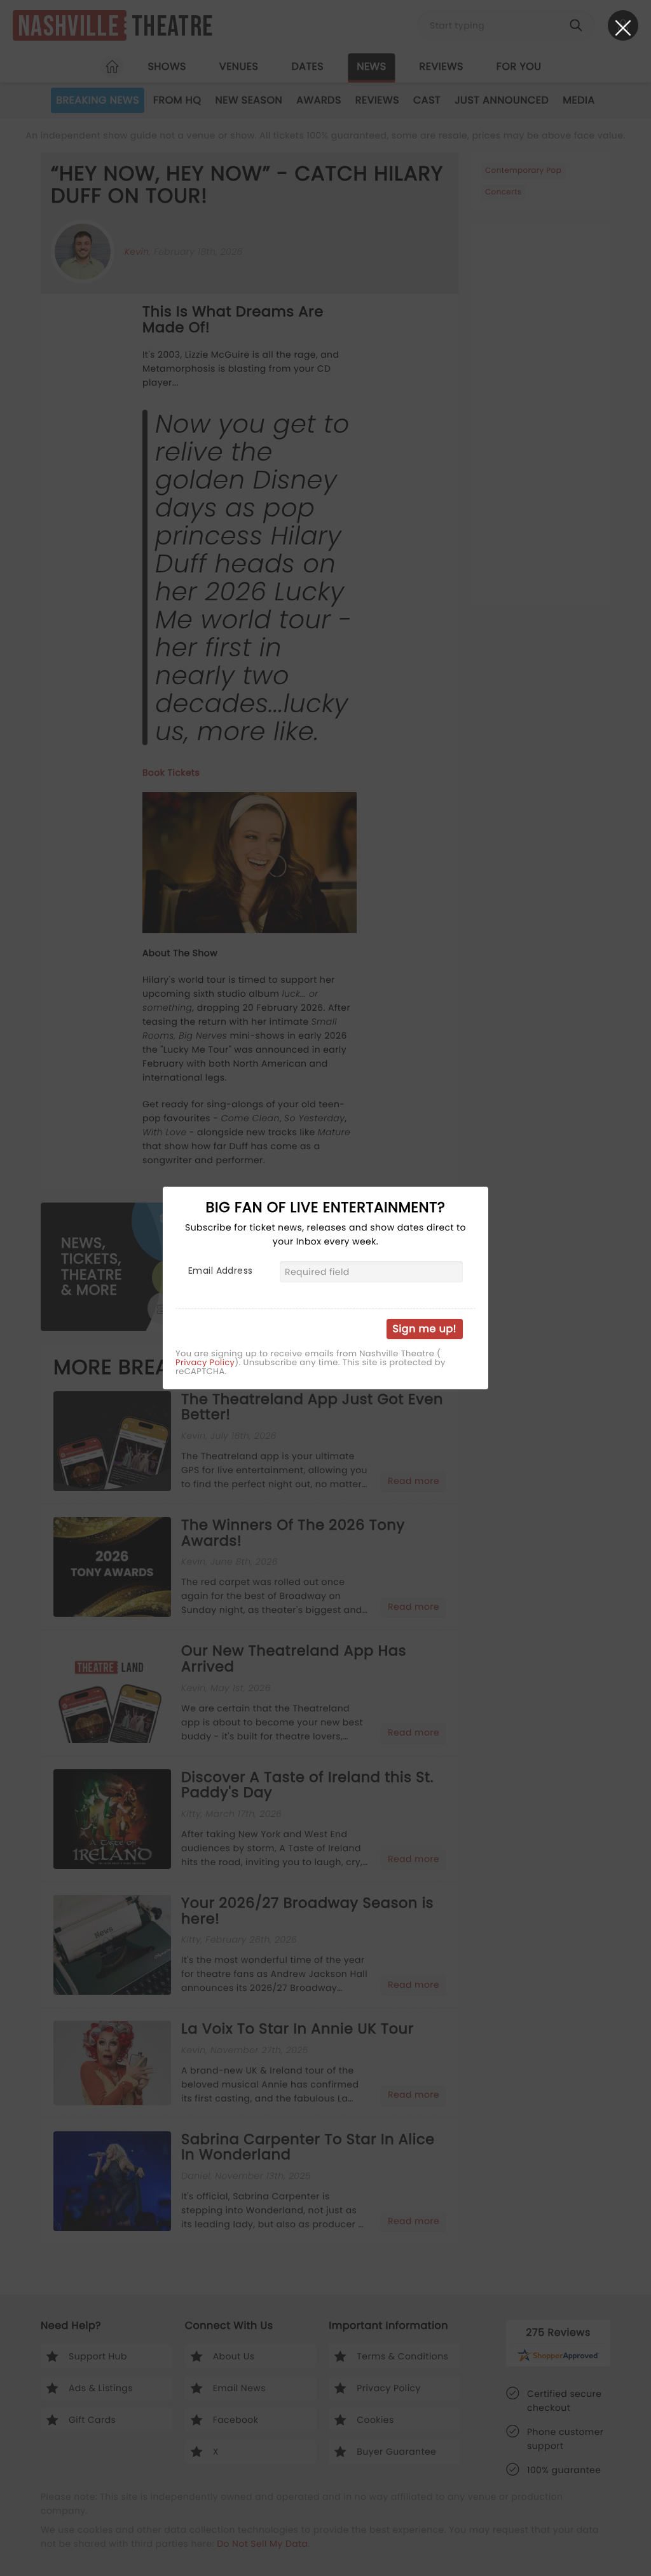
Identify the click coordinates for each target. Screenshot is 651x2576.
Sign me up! (425, 1329)
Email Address (220, 1271)
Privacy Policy (205, 1363)
